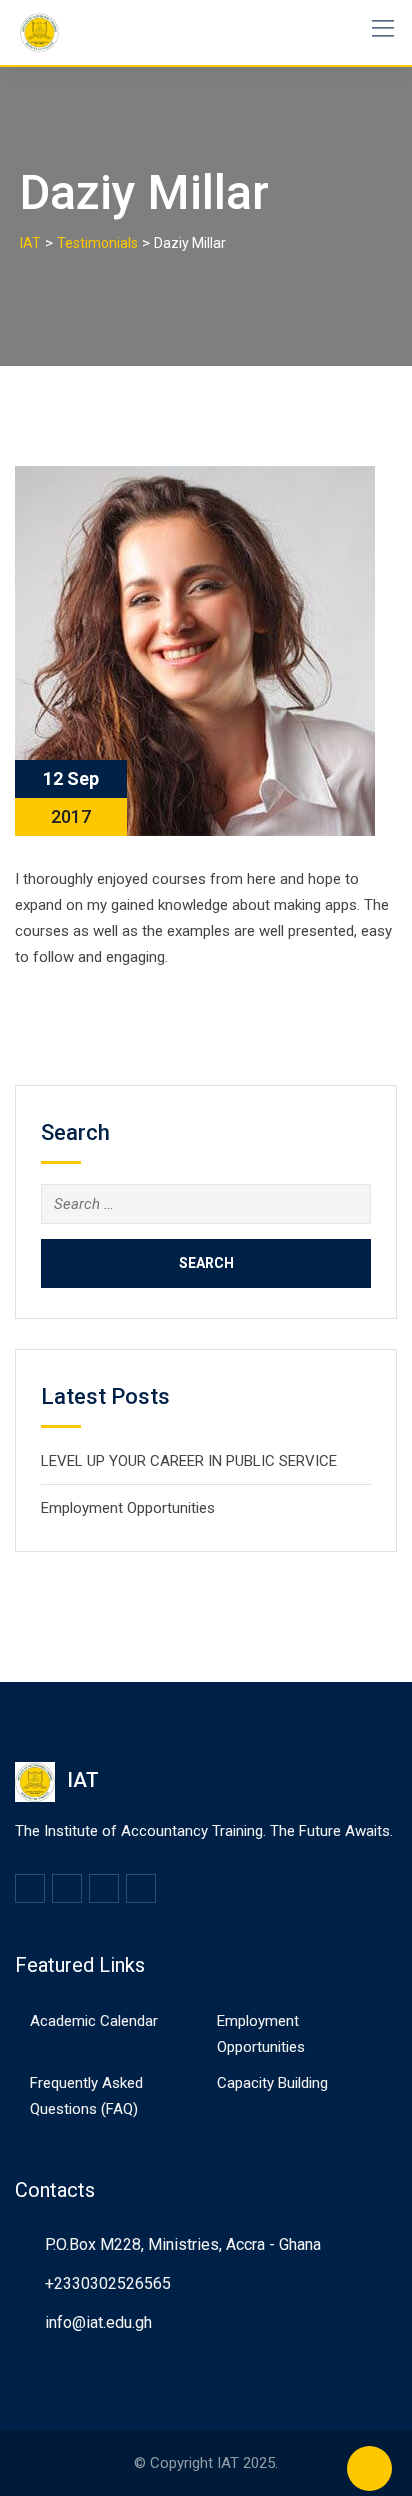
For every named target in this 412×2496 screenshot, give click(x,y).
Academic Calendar (94, 2021)
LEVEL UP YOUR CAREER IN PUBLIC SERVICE (189, 1461)
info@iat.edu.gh (98, 2322)
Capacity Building (272, 2083)
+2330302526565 (108, 2283)
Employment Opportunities (128, 1508)
